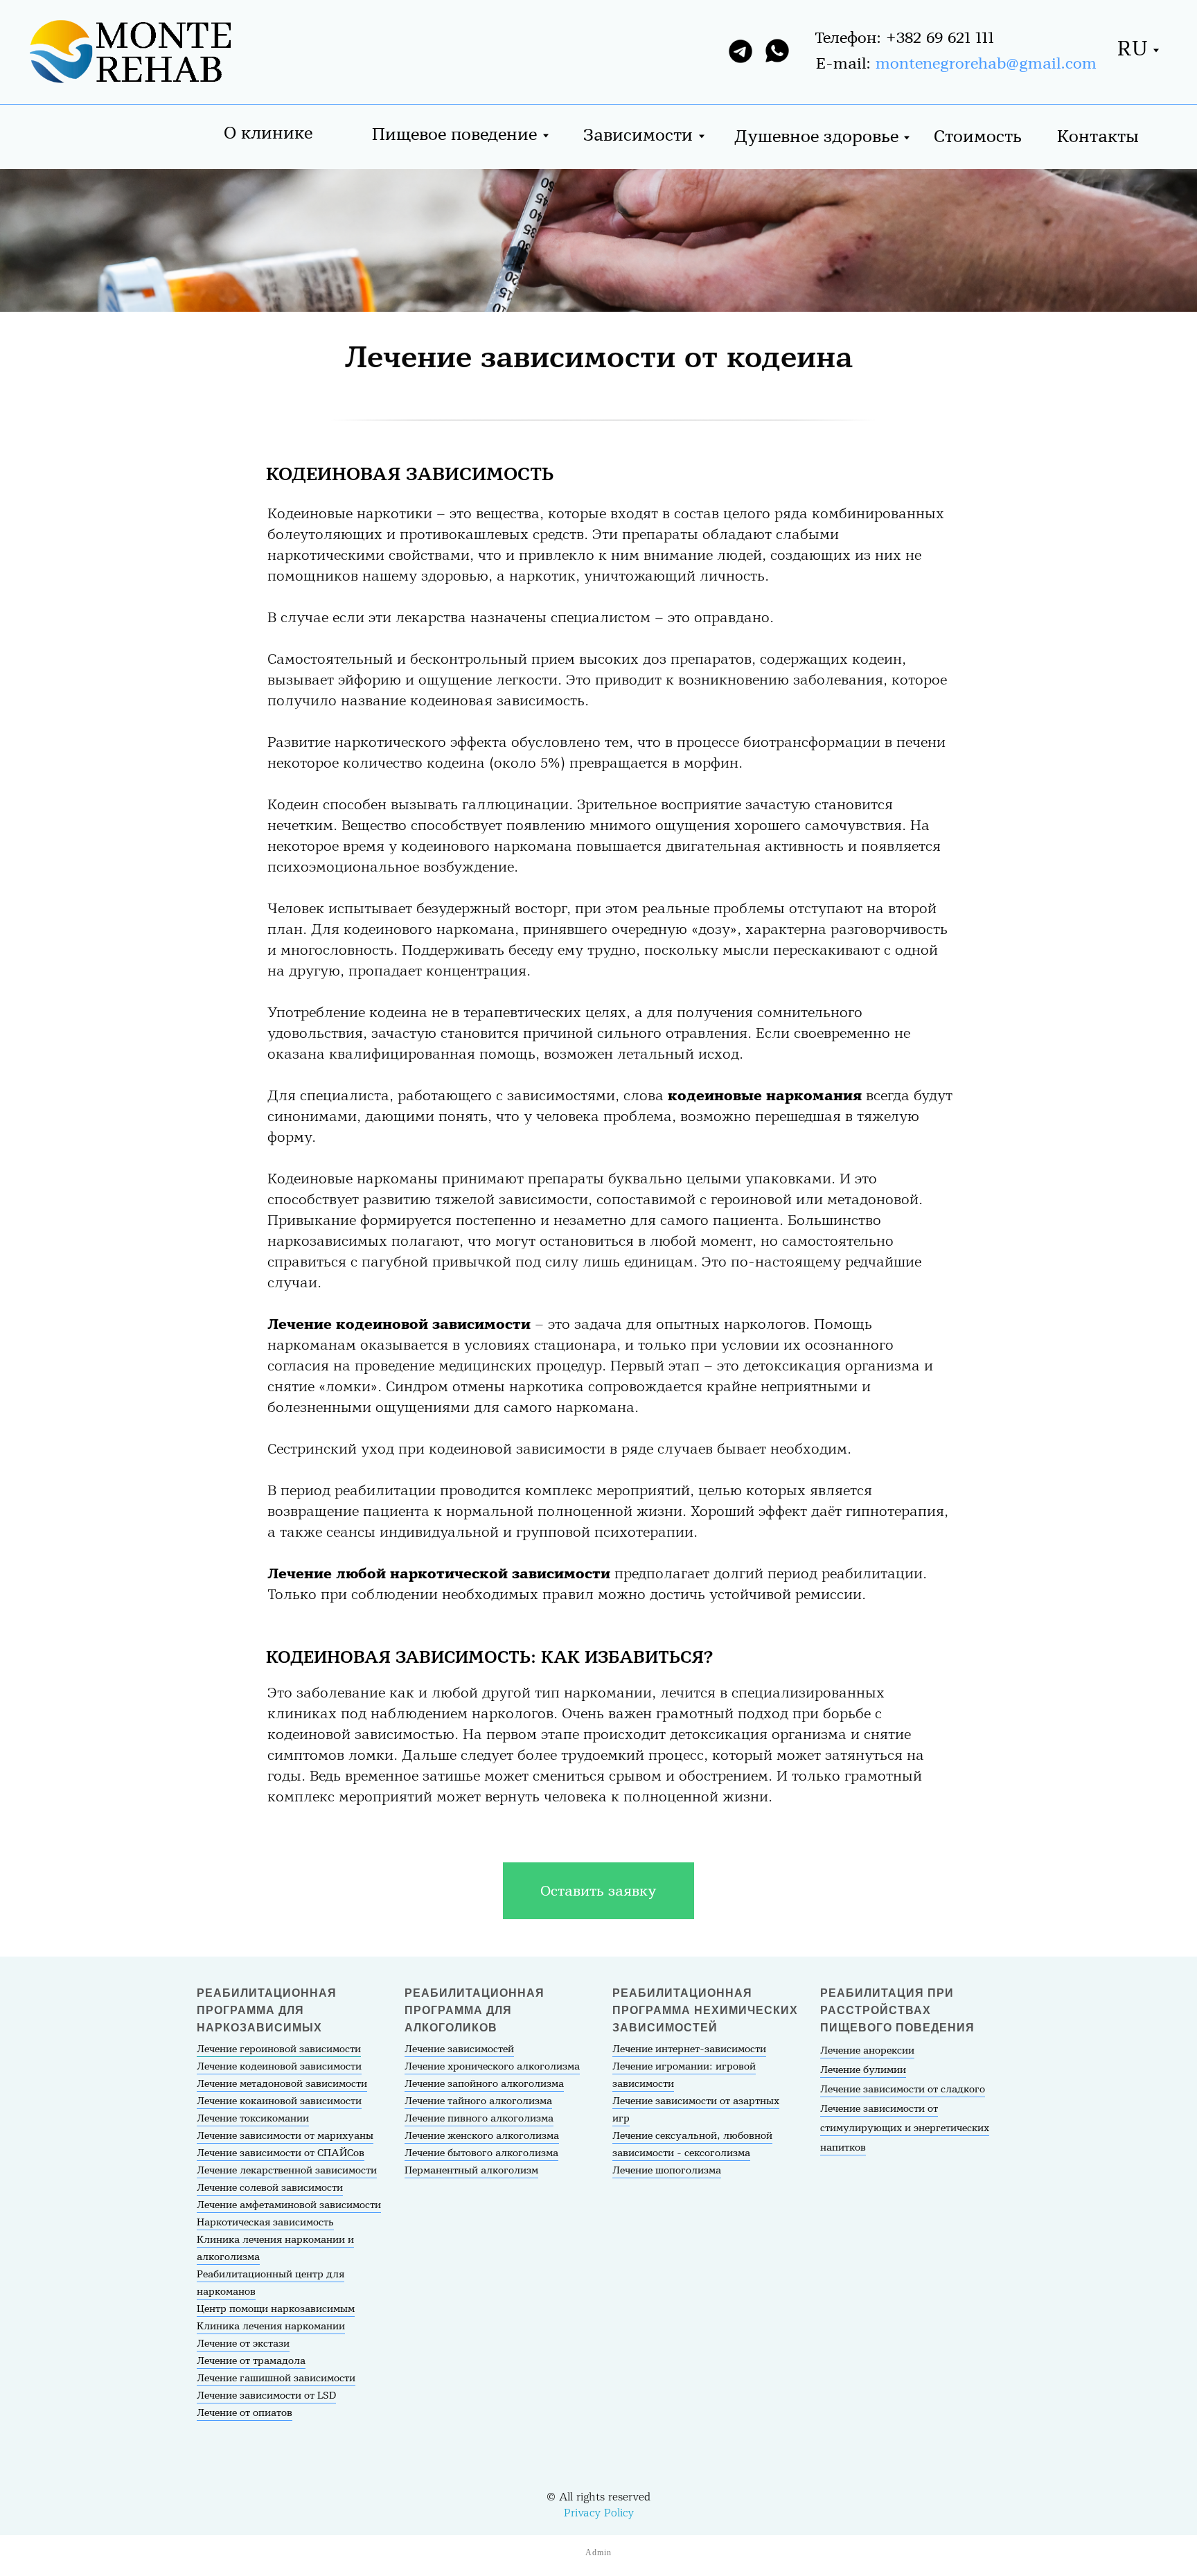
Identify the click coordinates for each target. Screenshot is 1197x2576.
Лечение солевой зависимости (270, 2188)
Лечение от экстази (243, 2344)
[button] (598, 1891)
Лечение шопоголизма (667, 2171)
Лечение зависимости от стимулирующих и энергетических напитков (905, 2128)
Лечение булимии (863, 2070)
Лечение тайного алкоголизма (478, 2101)
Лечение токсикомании (253, 2119)
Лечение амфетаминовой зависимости (289, 2205)
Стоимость (978, 137)
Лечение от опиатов (245, 2413)
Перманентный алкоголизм (471, 2171)
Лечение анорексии (867, 2051)
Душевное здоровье (816, 137)
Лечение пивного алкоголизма (479, 2119)
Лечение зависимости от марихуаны (285, 2136)
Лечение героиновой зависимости (279, 2049)
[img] (127, 54)
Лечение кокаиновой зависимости (279, 2101)
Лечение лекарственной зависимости (287, 2171)
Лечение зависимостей (459, 2049)
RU (1133, 49)
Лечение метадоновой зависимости (282, 2084)
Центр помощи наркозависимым (276, 2309)
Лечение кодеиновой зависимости (279, 2067)
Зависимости (638, 135)
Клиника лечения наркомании (271, 2327)
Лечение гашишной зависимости (276, 2379)
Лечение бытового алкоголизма (481, 2153)
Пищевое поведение (454, 135)
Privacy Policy (599, 2513)
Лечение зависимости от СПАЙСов (281, 2153)
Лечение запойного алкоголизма (484, 2084)
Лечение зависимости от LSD (266, 2396)
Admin (598, 2552)
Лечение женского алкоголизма (482, 2136)
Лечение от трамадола (251, 2361)
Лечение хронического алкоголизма (492, 2067)
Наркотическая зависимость (265, 2223)
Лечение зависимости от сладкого (903, 2090)
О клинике (268, 133)
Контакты (1098, 137)
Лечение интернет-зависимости (689, 2049)
